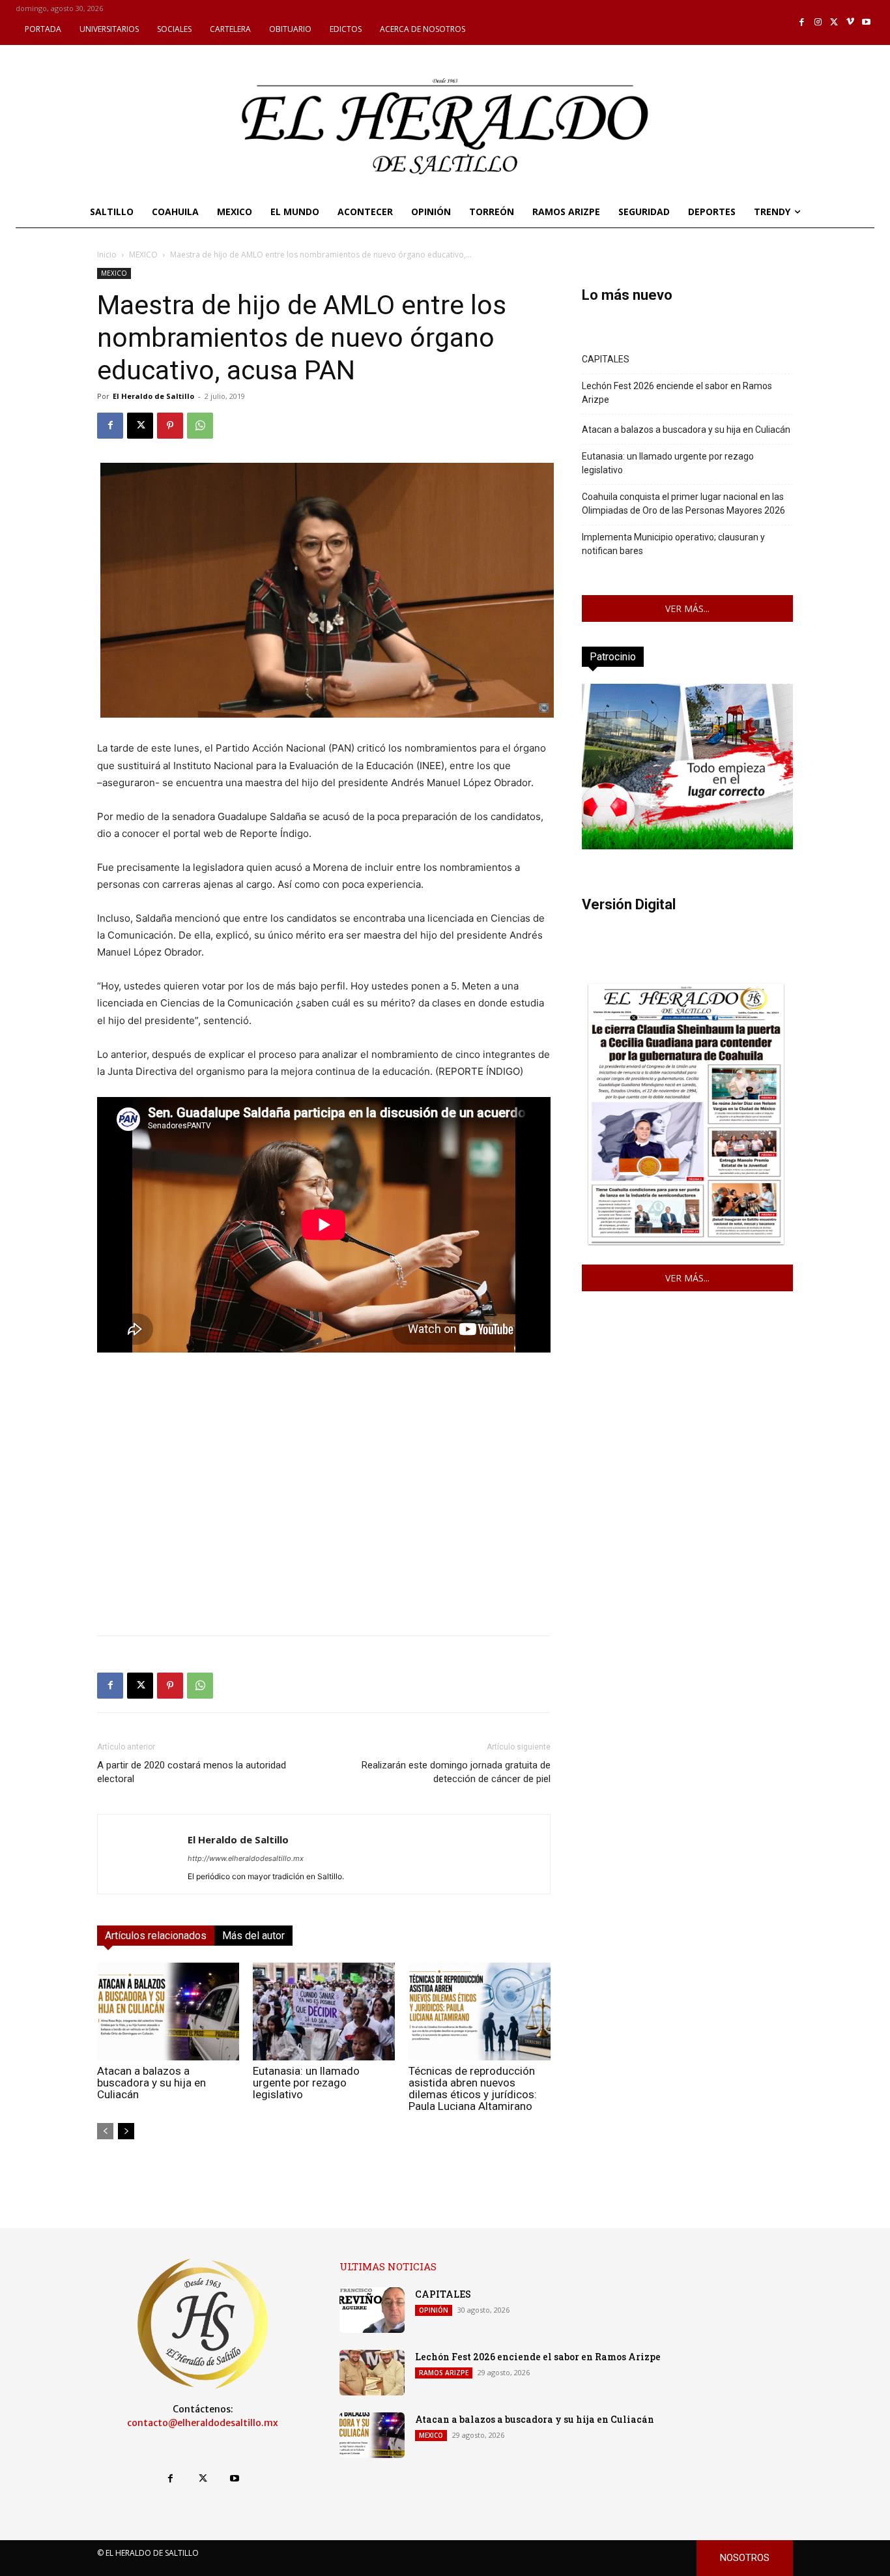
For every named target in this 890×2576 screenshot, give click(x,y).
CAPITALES (606, 359)
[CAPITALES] (372, 2310)
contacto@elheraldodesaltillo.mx (203, 2423)
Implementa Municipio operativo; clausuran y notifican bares (673, 544)
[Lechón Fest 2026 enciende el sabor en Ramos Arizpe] (372, 2373)
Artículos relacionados (156, 1936)
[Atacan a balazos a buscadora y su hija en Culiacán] (168, 2012)
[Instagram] (818, 22)
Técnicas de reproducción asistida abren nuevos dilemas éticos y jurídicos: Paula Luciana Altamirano (473, 2088)
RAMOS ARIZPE (444, 2373)
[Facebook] (802, 22)
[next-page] (126, 2131)
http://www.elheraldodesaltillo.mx (246, 1858)
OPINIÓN (434, 2310)
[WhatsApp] (200, 426)
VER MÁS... (687, 608)
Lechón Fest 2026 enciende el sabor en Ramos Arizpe (677, 393)
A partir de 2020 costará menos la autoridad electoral (192, 1772)
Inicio (107, 255)
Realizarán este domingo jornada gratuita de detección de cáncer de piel (456, 1772)
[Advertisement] (324, 1534)
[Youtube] (866, 22)
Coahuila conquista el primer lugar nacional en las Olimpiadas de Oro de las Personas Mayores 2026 (683, 504)
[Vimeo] (851, 22)
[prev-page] (105, 2131)
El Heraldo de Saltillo (153, 396)
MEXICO (143, 255)
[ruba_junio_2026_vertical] (687, 846)
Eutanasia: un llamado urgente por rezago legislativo (306, 2083)
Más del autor (253, 1936)
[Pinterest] (170, 426)
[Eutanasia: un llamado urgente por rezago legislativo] (324, 2012)
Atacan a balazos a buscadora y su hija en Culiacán (151, 2083)
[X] (834, 22)
